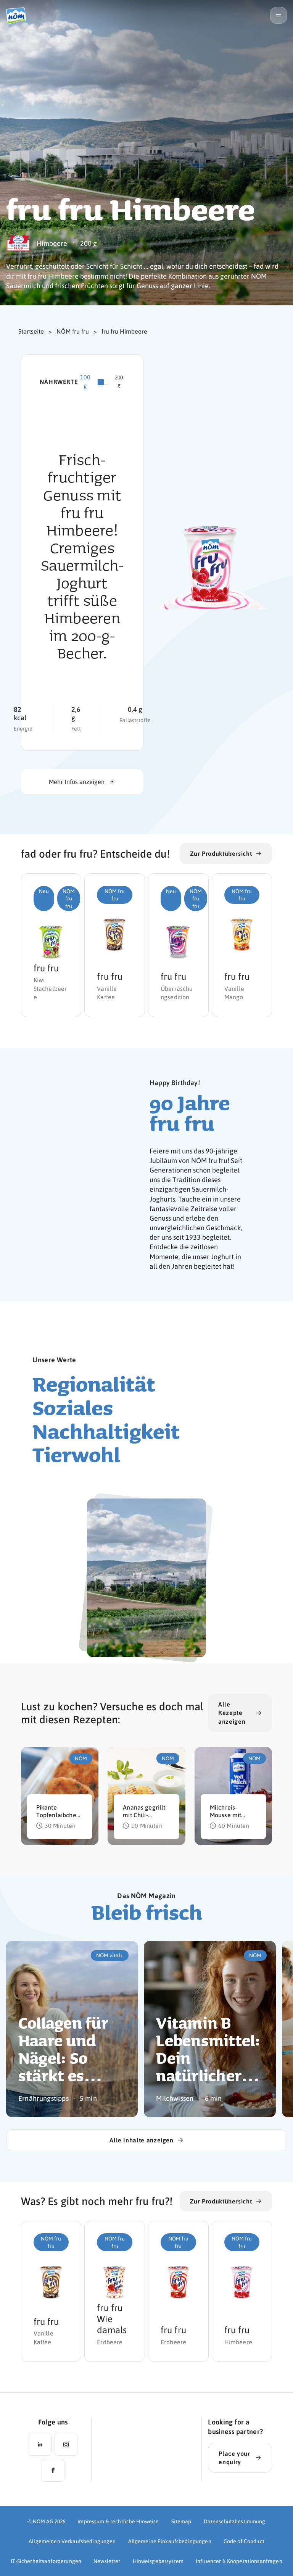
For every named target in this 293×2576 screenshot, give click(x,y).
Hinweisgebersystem (158, 2561)
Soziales (73, 1407)
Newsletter (107, 2561)
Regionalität (94, 1384)
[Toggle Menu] (279, 15)
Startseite (31, 331)
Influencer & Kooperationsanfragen (239, 2561)
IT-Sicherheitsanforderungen (46, 2561)
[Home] (19, 15)
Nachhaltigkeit (106, 1431)
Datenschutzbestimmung (235, 2521)
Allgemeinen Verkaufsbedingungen (72, 2541)
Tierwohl (76, 1454)
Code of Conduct (244, 2541)
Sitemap (181, 2521)
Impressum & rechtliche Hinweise (118, 2521)
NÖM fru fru (73, 331)
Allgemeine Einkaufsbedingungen (170, 2541)
